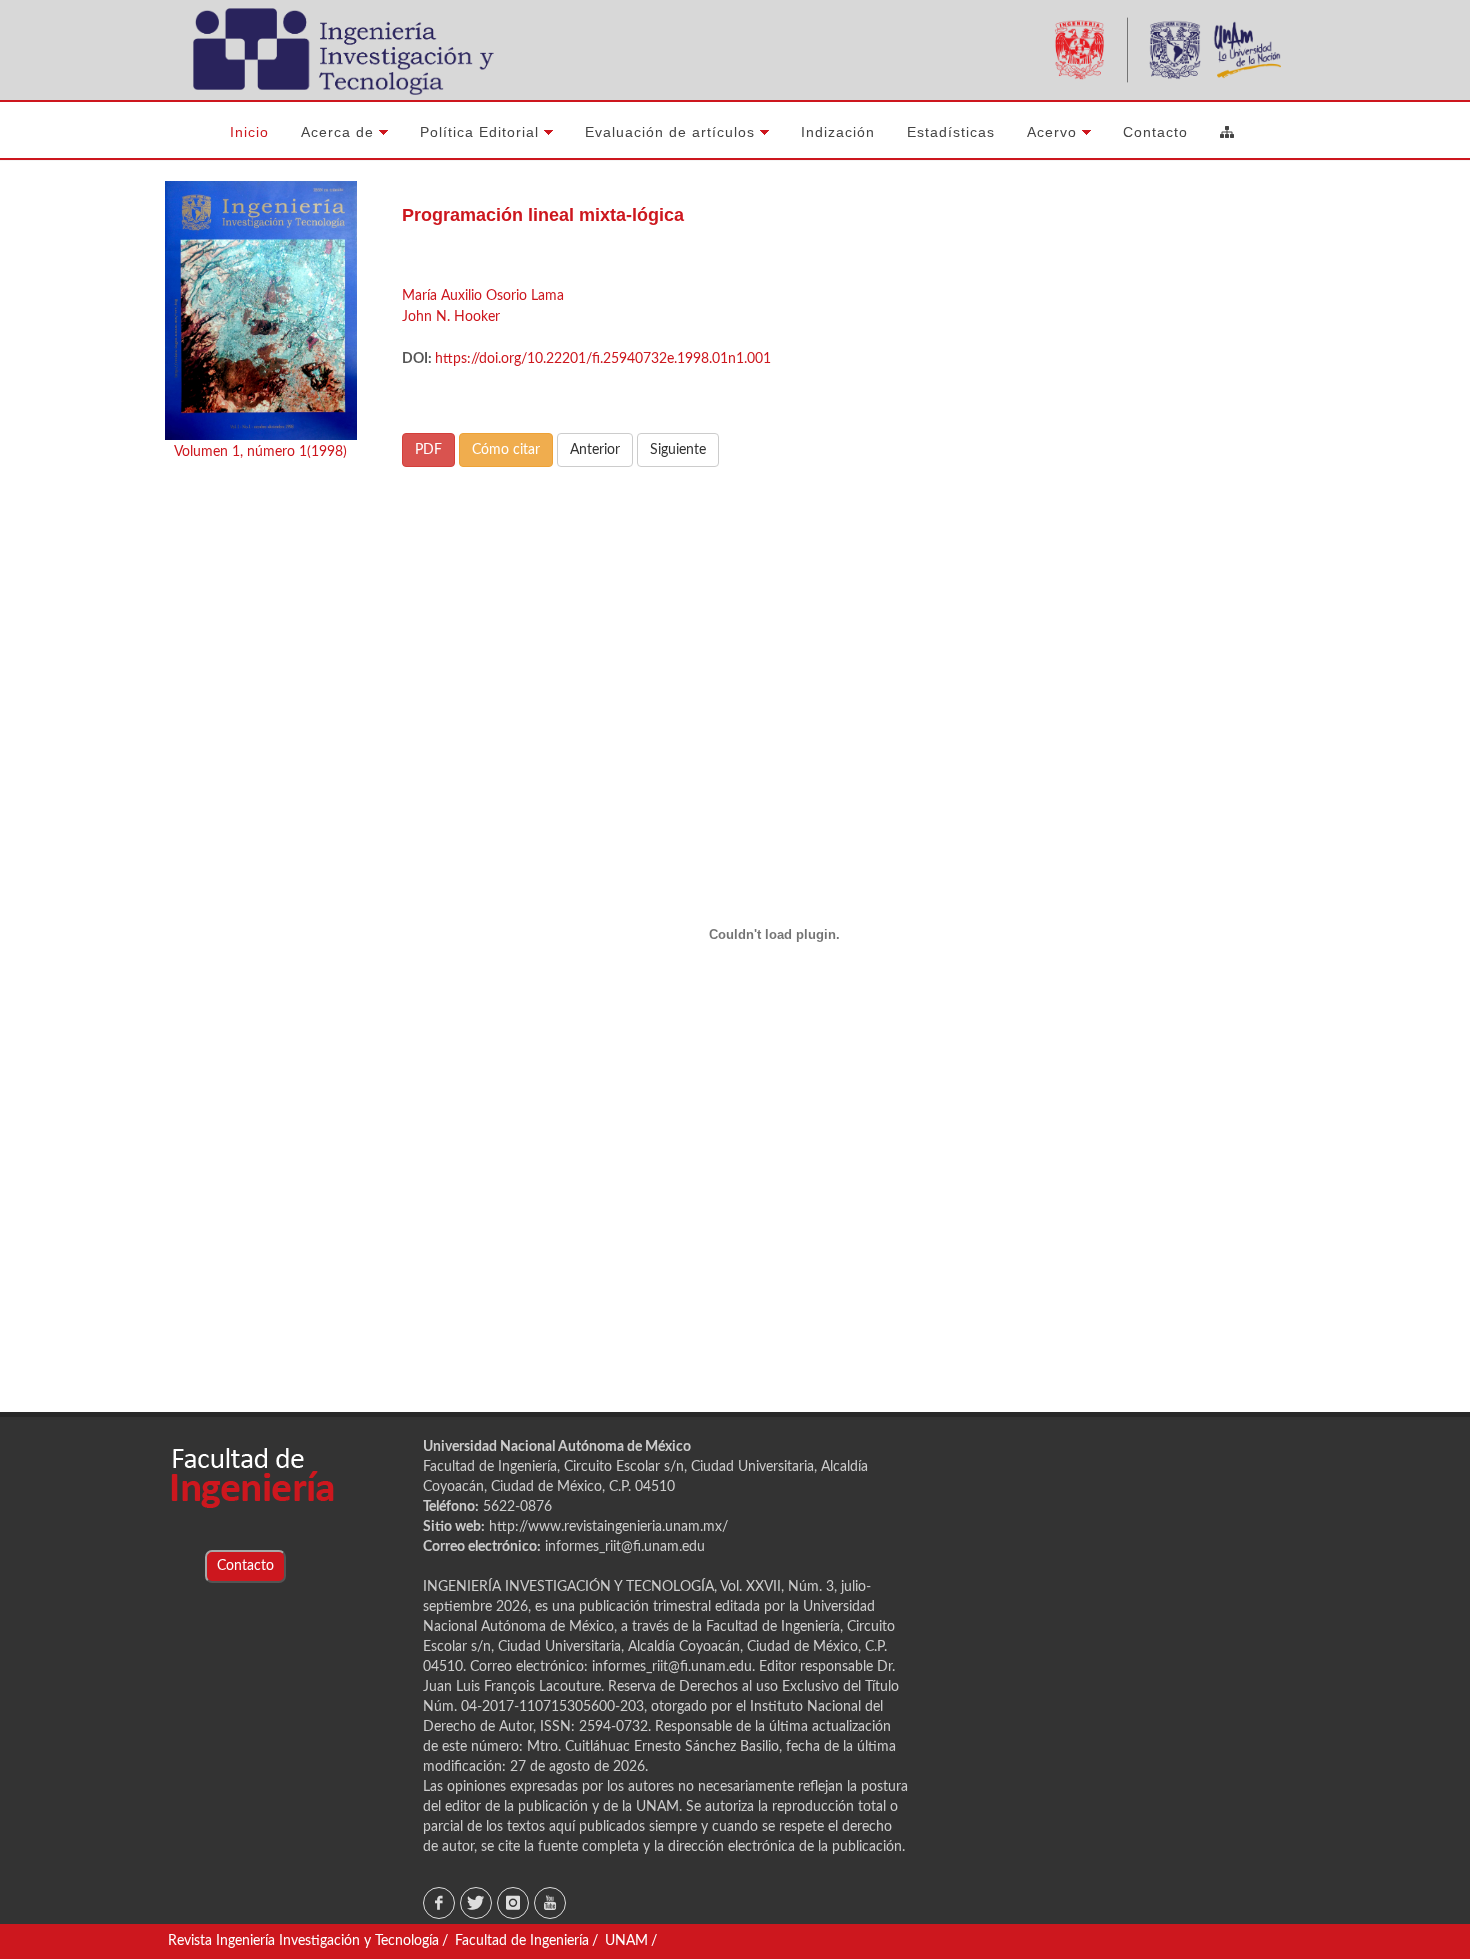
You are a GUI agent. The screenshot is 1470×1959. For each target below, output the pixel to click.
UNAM (626, 1941)
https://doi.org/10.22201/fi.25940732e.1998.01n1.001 (603, 359)
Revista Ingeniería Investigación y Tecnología (303, 1941)
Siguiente (678, 450)
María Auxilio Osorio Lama (483, 296)
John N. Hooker (451, 317)
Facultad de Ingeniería (522, 1941)
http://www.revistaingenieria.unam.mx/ (608, 1527)
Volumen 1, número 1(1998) (260, 452)
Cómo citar (506, 450)
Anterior (595, 450)
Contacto (245, 1566)
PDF (428, 450)
